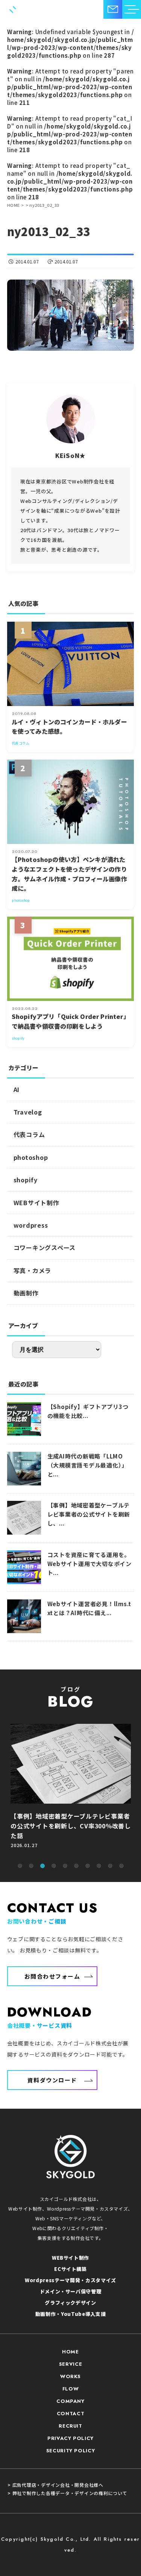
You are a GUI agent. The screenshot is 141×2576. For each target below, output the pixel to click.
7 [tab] (88, 1866)
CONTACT (71, 2414)
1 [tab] (20, 1866)
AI (17, 1089)
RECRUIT (70, 2426)
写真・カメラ (33, 1270)
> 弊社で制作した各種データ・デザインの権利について (67, 2493)
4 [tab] (54, 1866)
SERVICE (71, 2364)
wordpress (31, 1225)
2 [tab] (31, 1866)
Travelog (28, 1112)
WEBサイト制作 (36, 1203)
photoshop (31, 1157)
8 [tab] (99, 1866)
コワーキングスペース (45, 1248)
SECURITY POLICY (71, 2451)
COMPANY (70, 2401)
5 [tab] (65, 1866)
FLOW (71, 2389)
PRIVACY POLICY (70, 2438)
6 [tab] (76, 1866)
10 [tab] (121, 1866)
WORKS (70, 2376)
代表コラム (29, 1134)
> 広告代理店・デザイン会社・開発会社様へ (55, 2485)
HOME (70, 2352)
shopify (26, 1180)
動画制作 (26, 1293)
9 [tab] (110, 1866)
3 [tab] (42, 1866)
